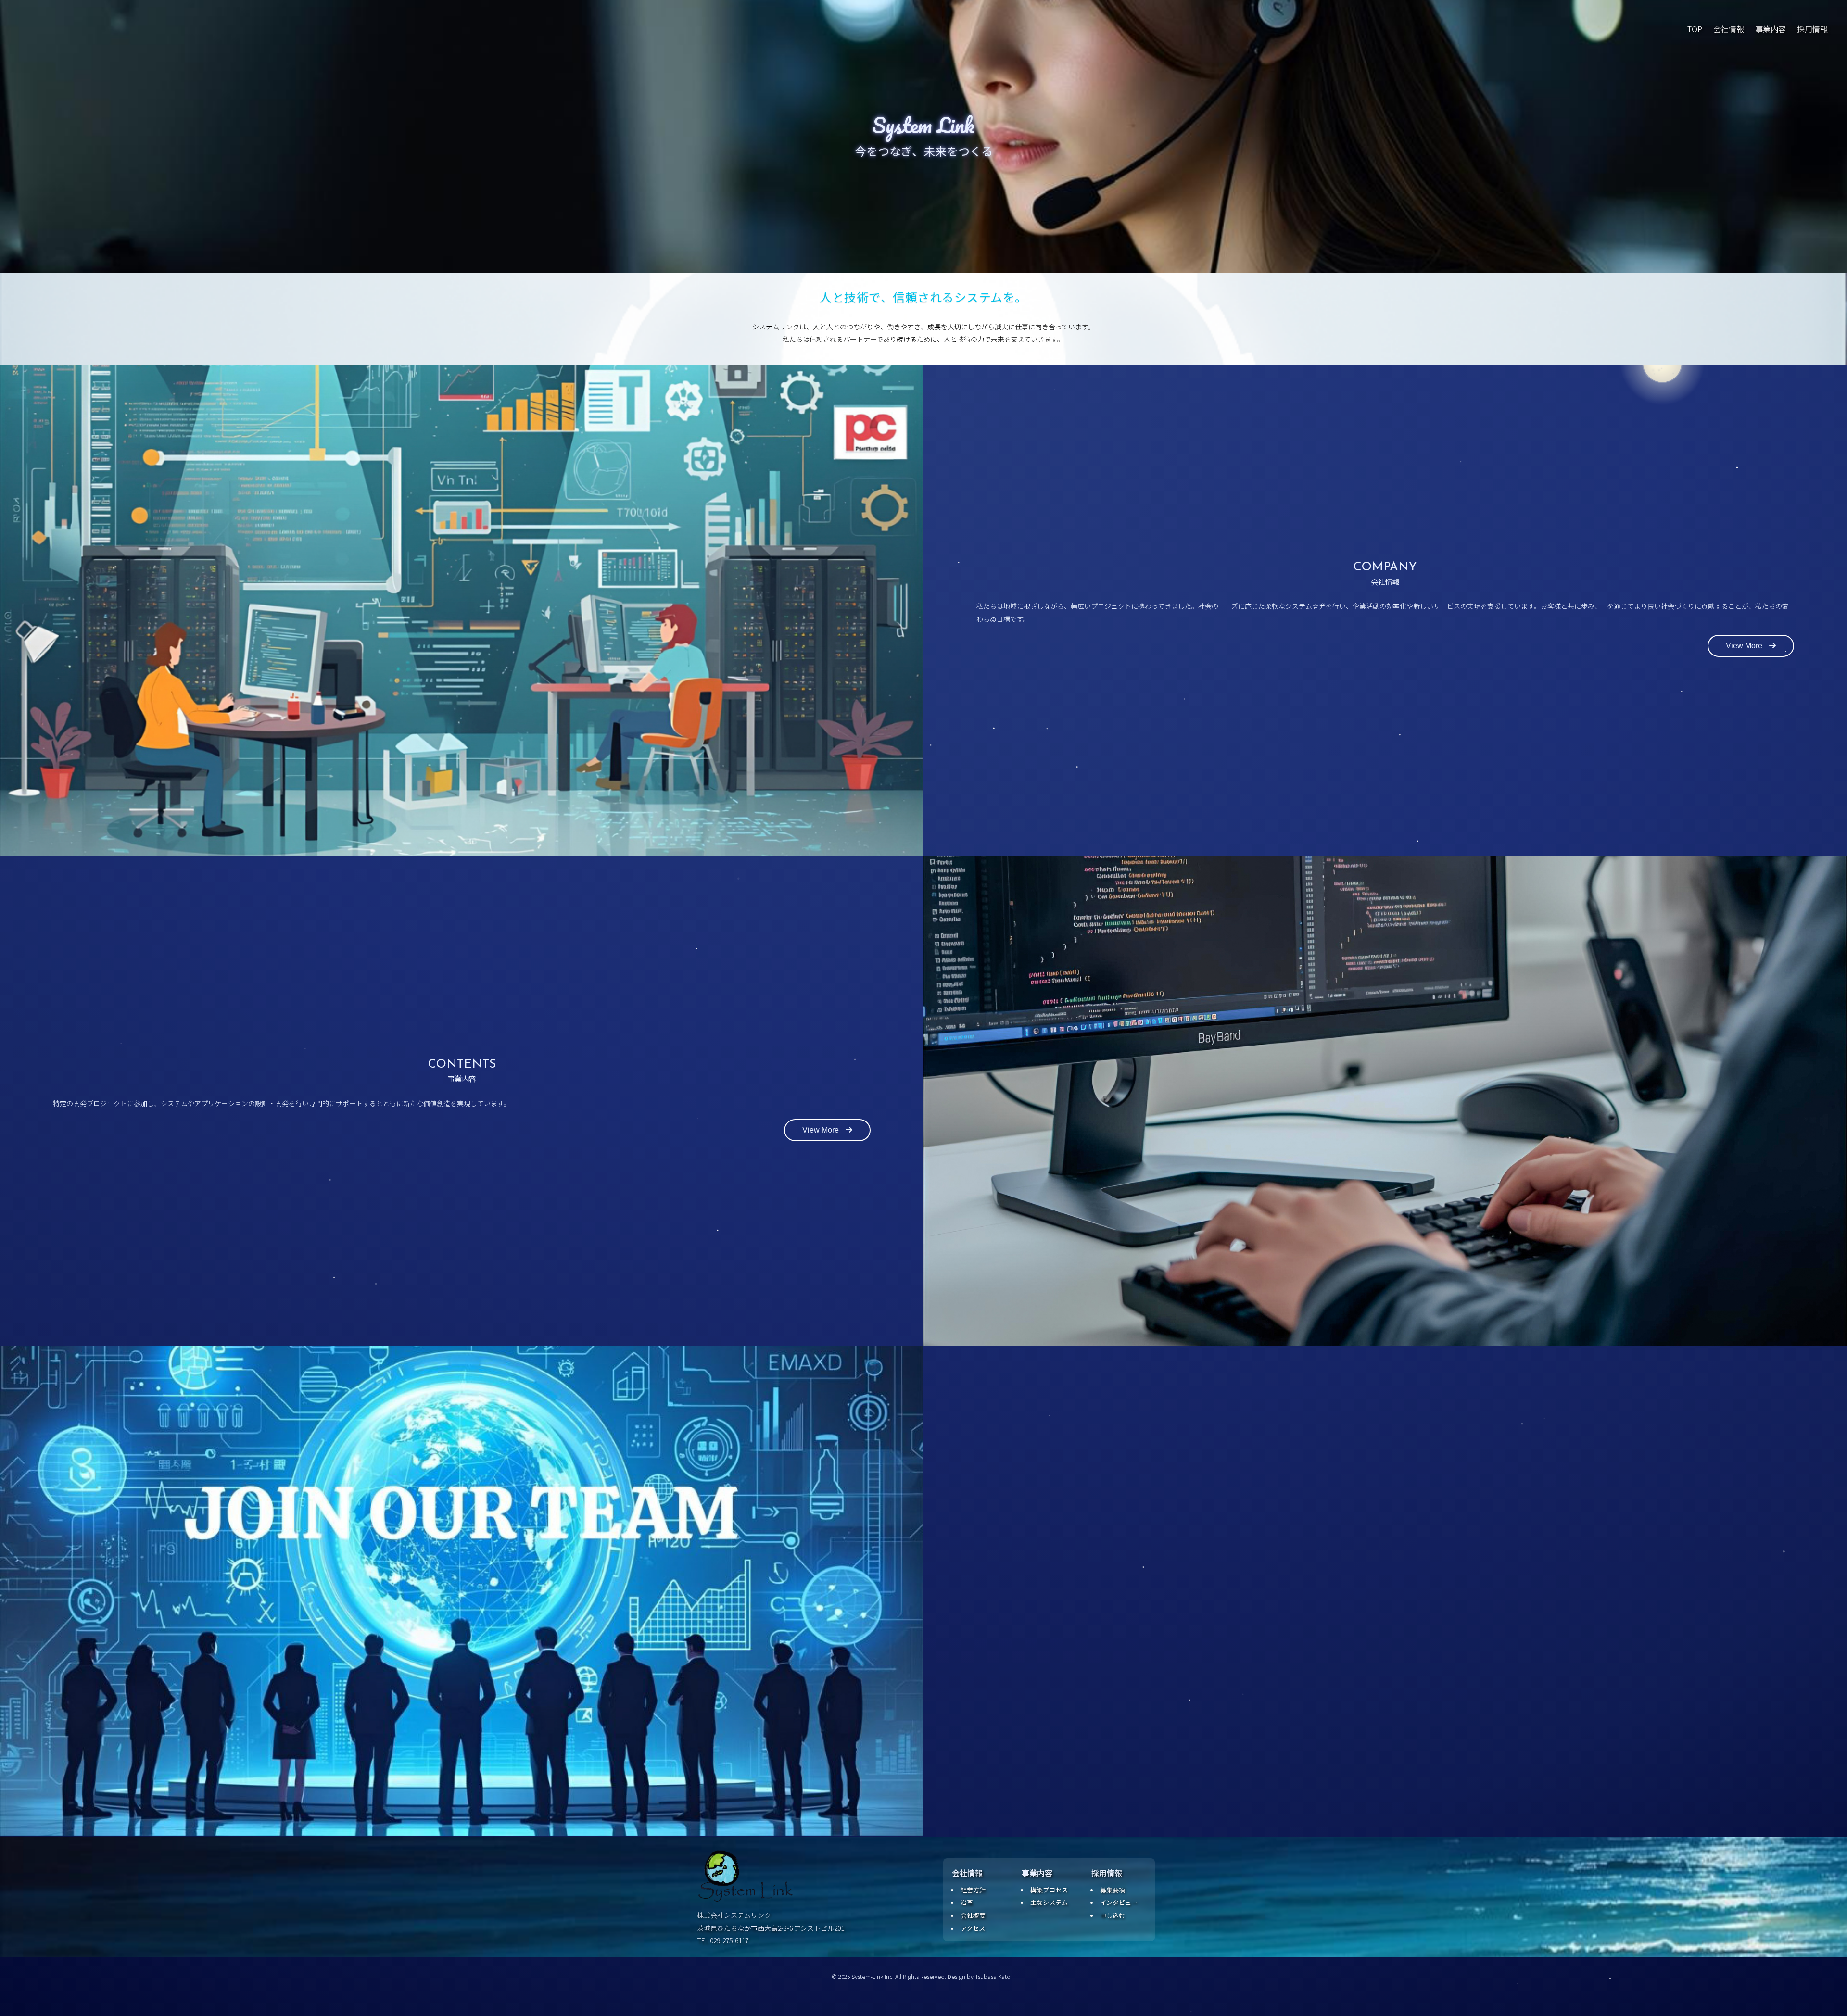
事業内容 (1771, 29)
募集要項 (1113, 1890)
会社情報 (1729, 29)
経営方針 (973, 1890)
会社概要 (973, 1915)
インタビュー (1119, 1902)
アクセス (973, 1928)
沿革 (967, 1902)
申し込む (1113, 1915)
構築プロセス (1049, 1890)
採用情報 (1812, 29)
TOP (1695, 29)
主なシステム (1049, 1902)
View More (1745, 646)
